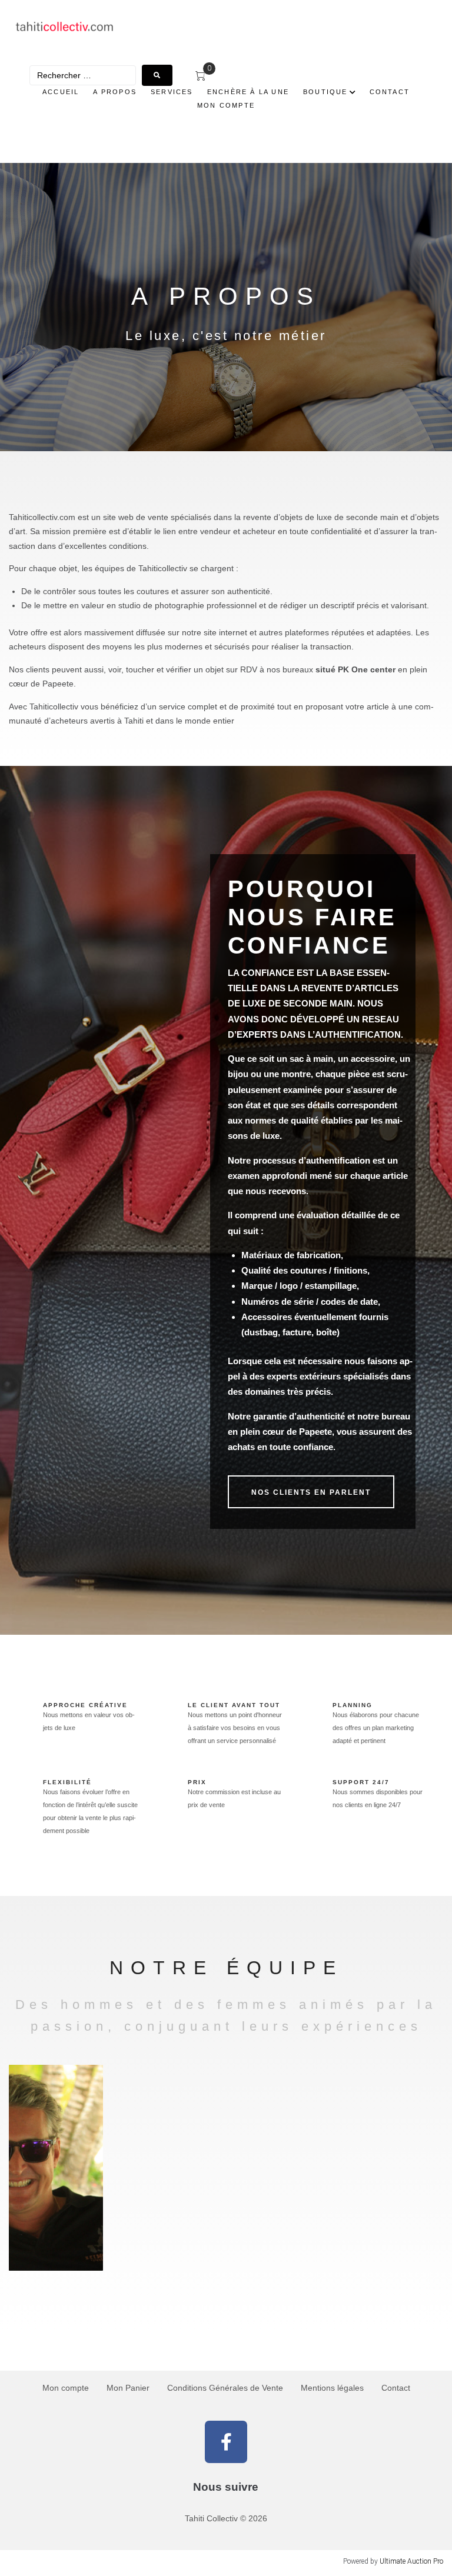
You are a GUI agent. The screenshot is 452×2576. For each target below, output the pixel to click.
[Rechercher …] (83, 75)
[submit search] (157, 75)
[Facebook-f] (226, 2442)
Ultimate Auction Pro (411, 2561)
